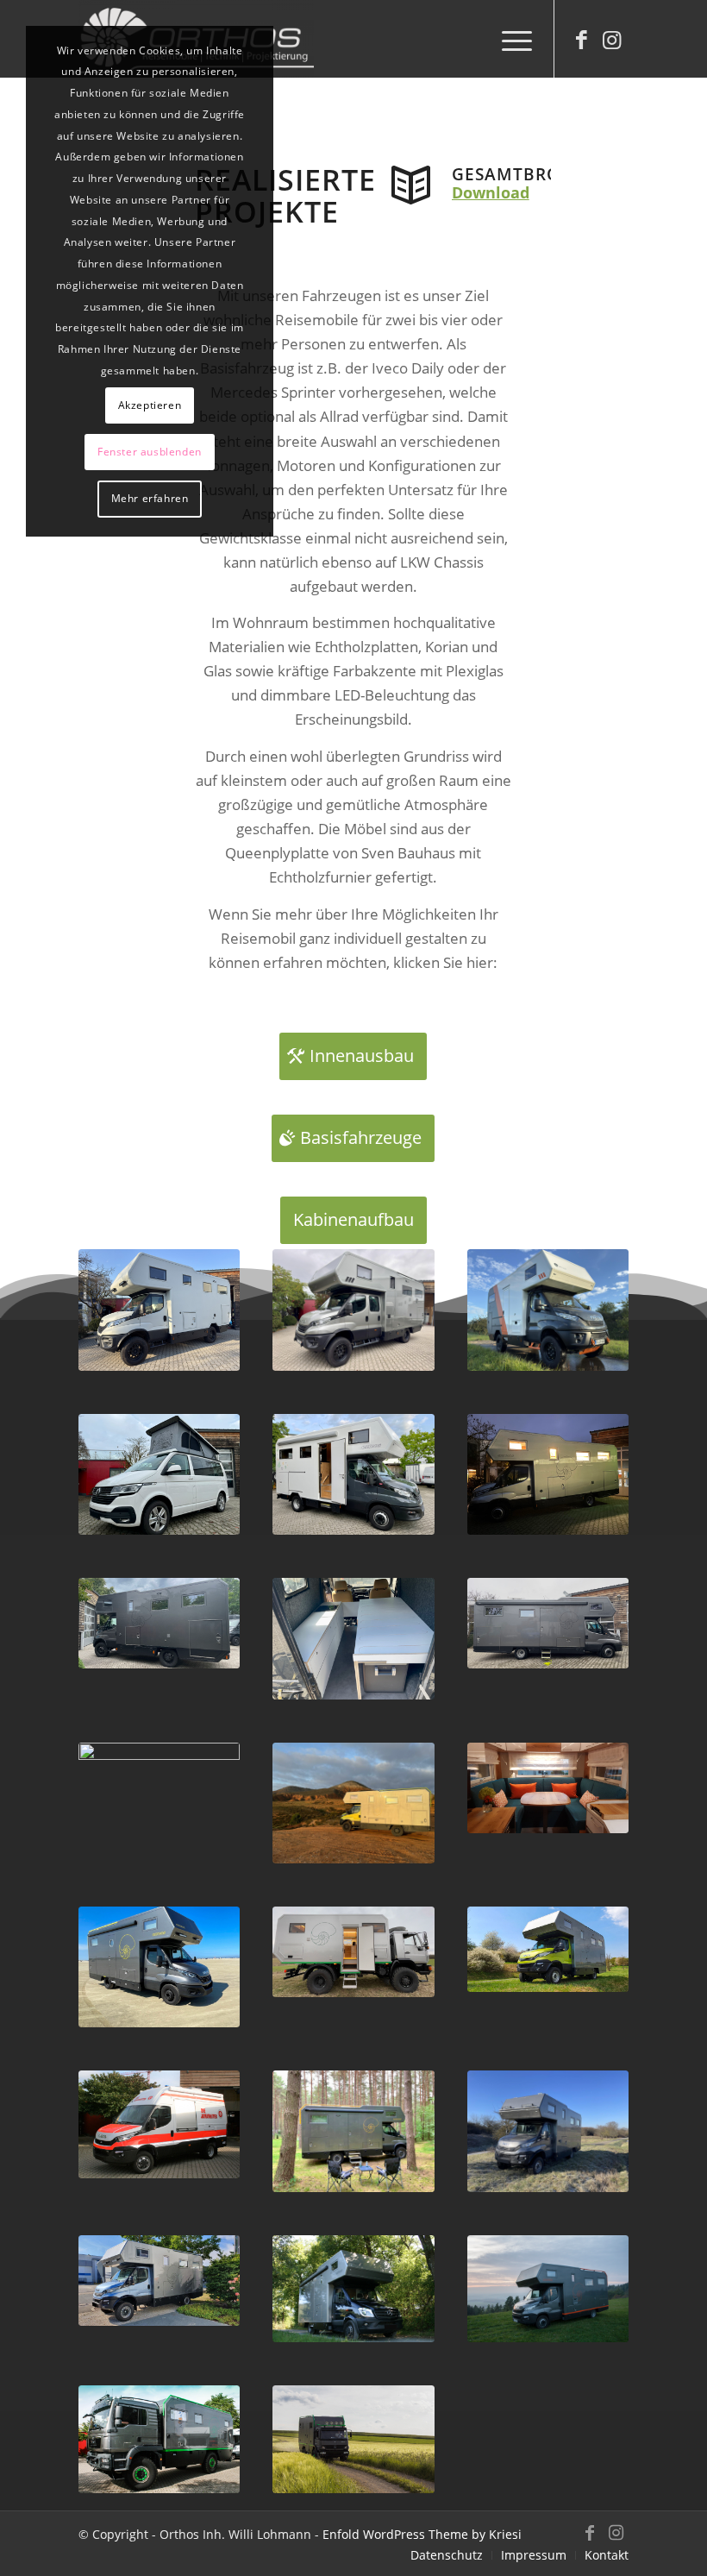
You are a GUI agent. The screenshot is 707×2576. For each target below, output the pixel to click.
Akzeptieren (150, 405)
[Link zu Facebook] (581, 39)
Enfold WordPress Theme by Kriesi (422, 2534)
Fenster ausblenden (150, 452)
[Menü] (508, 39)
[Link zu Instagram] (611, 39)
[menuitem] (508, 39)
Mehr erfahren (150, 498)
